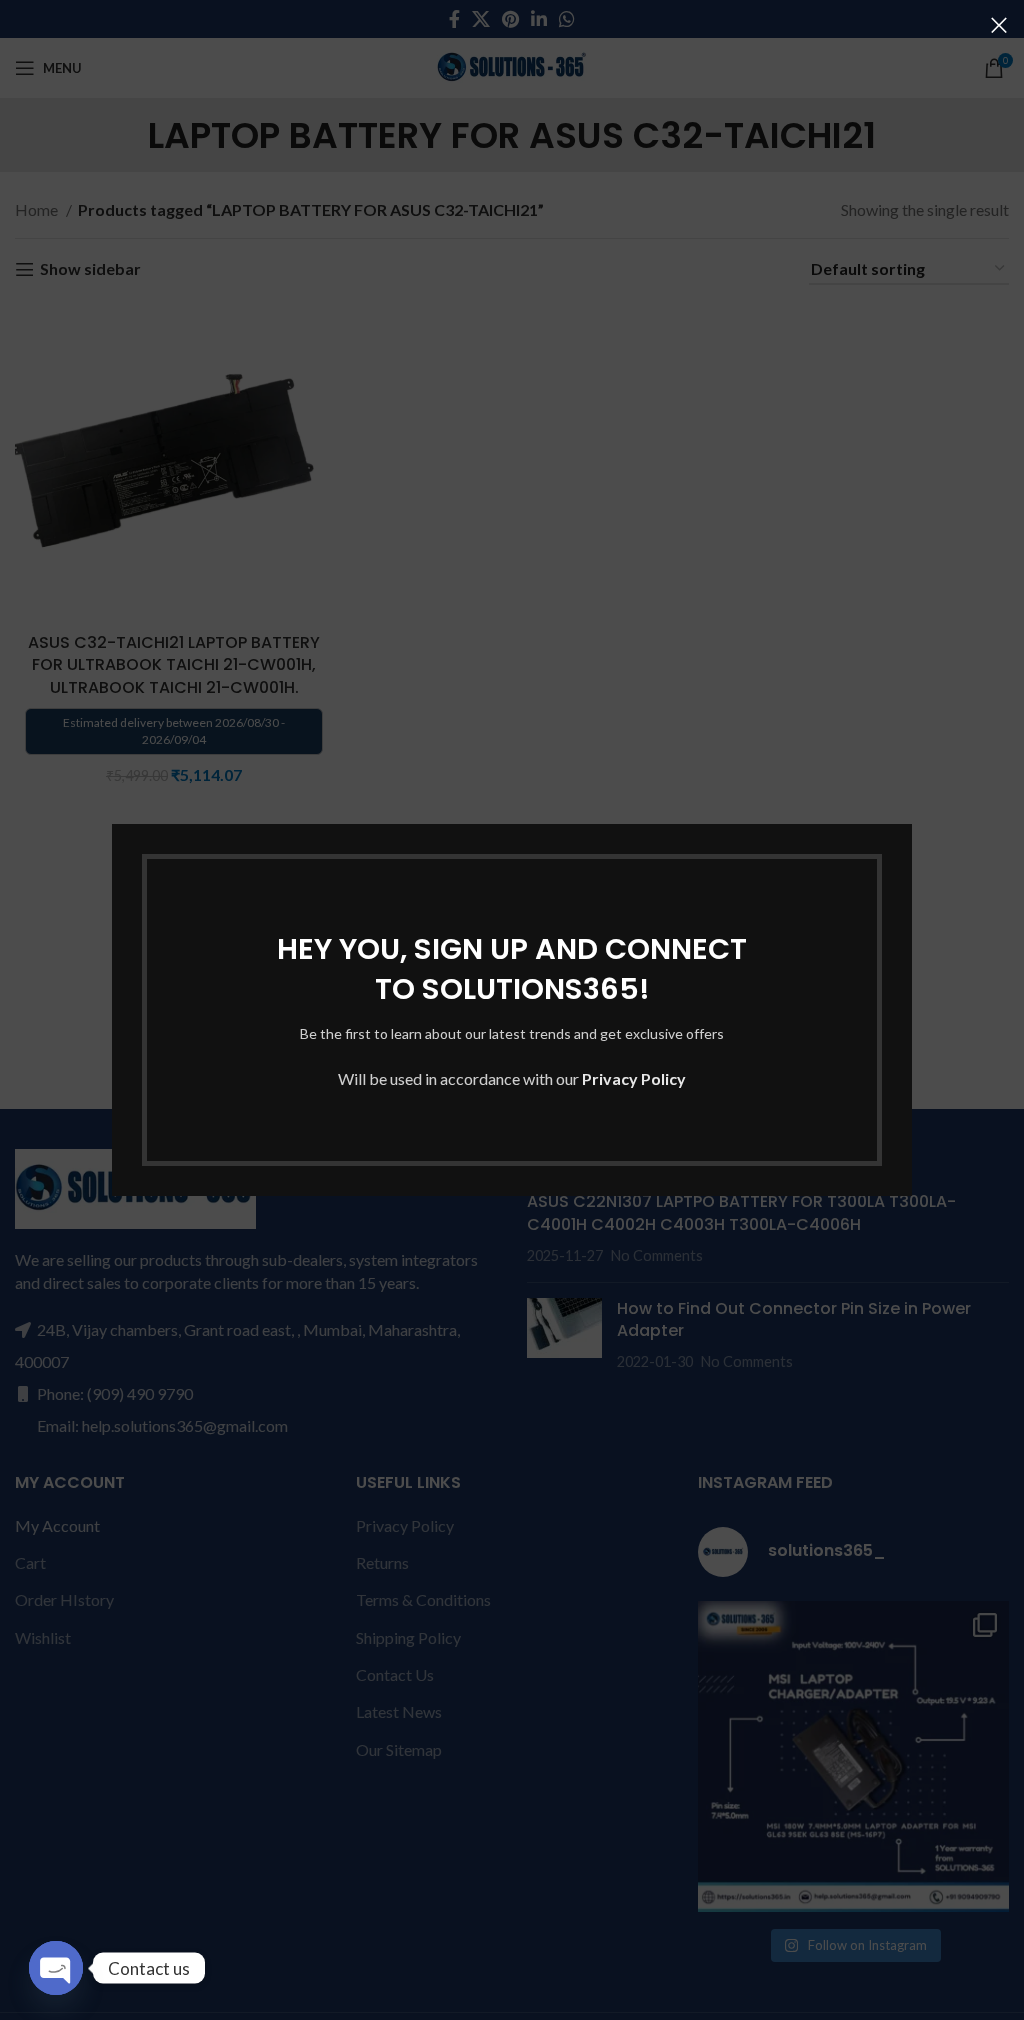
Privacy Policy (634, 1078)
